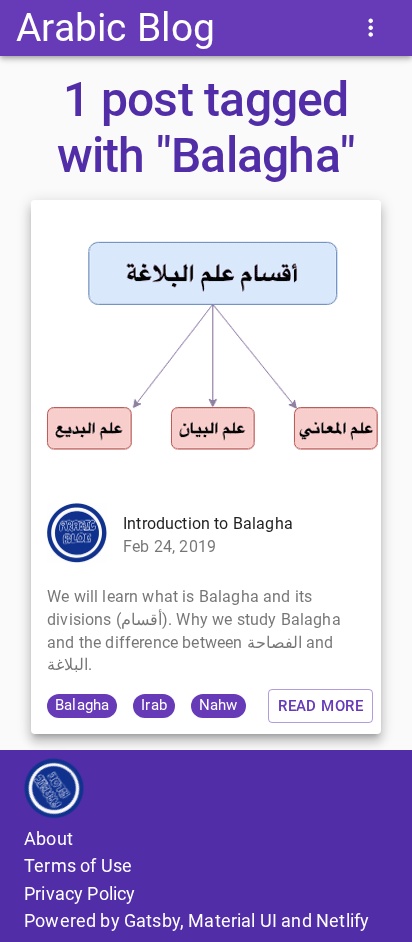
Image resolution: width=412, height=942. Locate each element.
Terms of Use (78, 865)
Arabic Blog (115, 27)
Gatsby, (154, 920)
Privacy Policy (79, 893)
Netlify (342, 920)
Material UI (232, 920)
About (48, 838)
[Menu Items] (370, 27)
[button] (82, 706)
